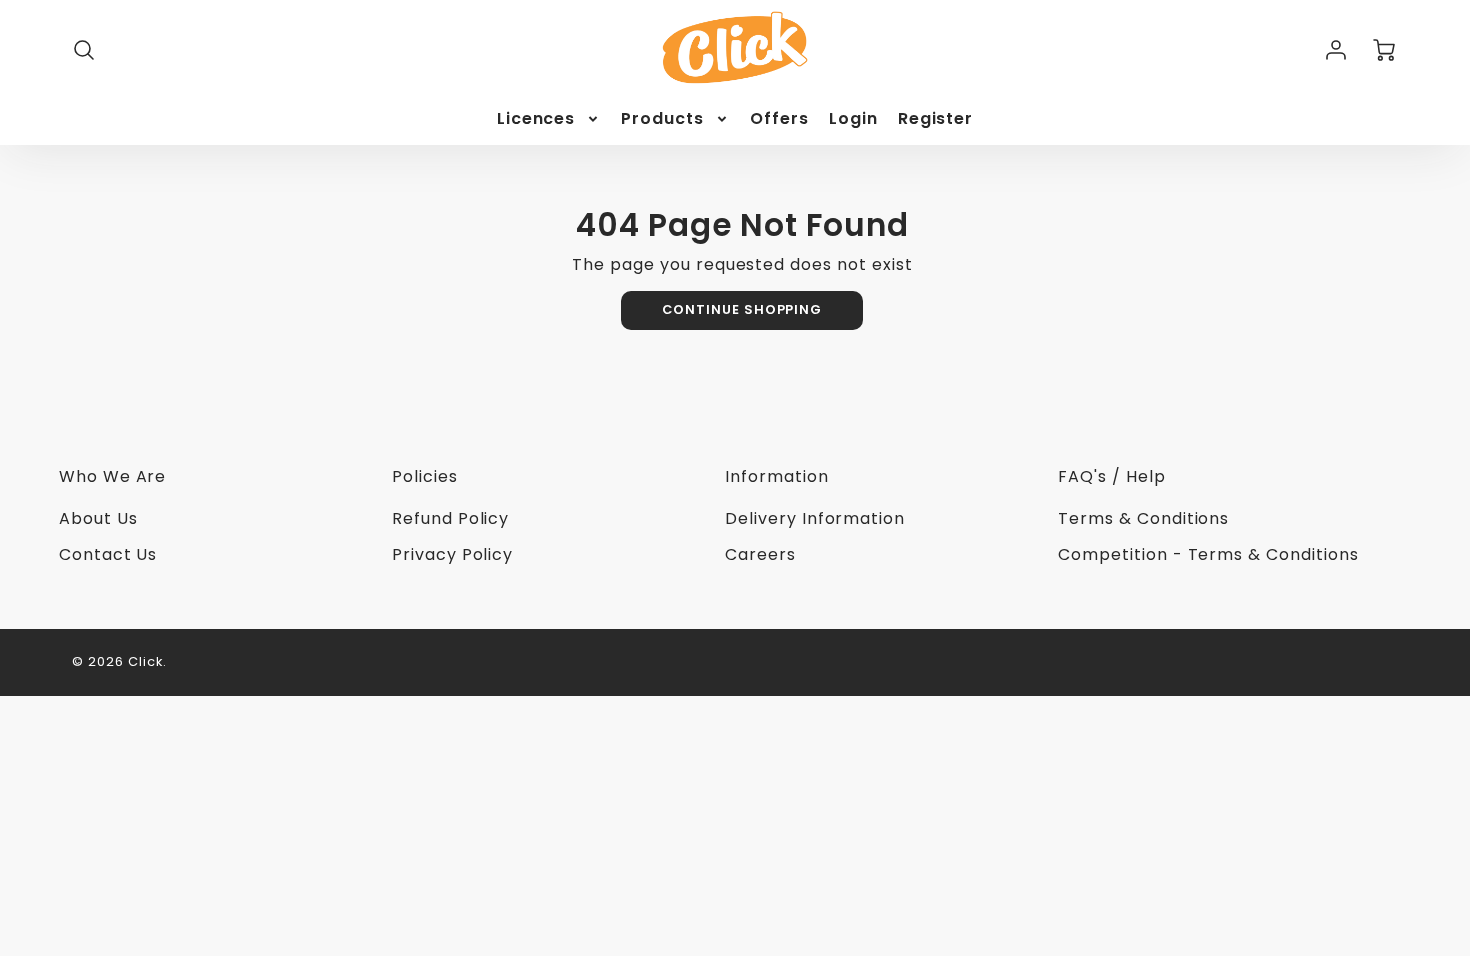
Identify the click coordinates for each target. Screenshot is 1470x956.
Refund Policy (450, 518)
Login (853, 119)
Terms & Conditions (1143, 518)
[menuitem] (549, 119)
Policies (425, 476)
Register (936, 119)
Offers (779, 119)
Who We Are (113, 476)
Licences (536, 119)
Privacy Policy (452, 554)
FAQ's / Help (1112, 476)
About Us (98, 518)
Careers (760, 554)
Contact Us (108, 554)
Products (662, 119)
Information (777, 476)
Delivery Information (815, 518)
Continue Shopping (742, 309)
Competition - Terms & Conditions (1208, 554)
